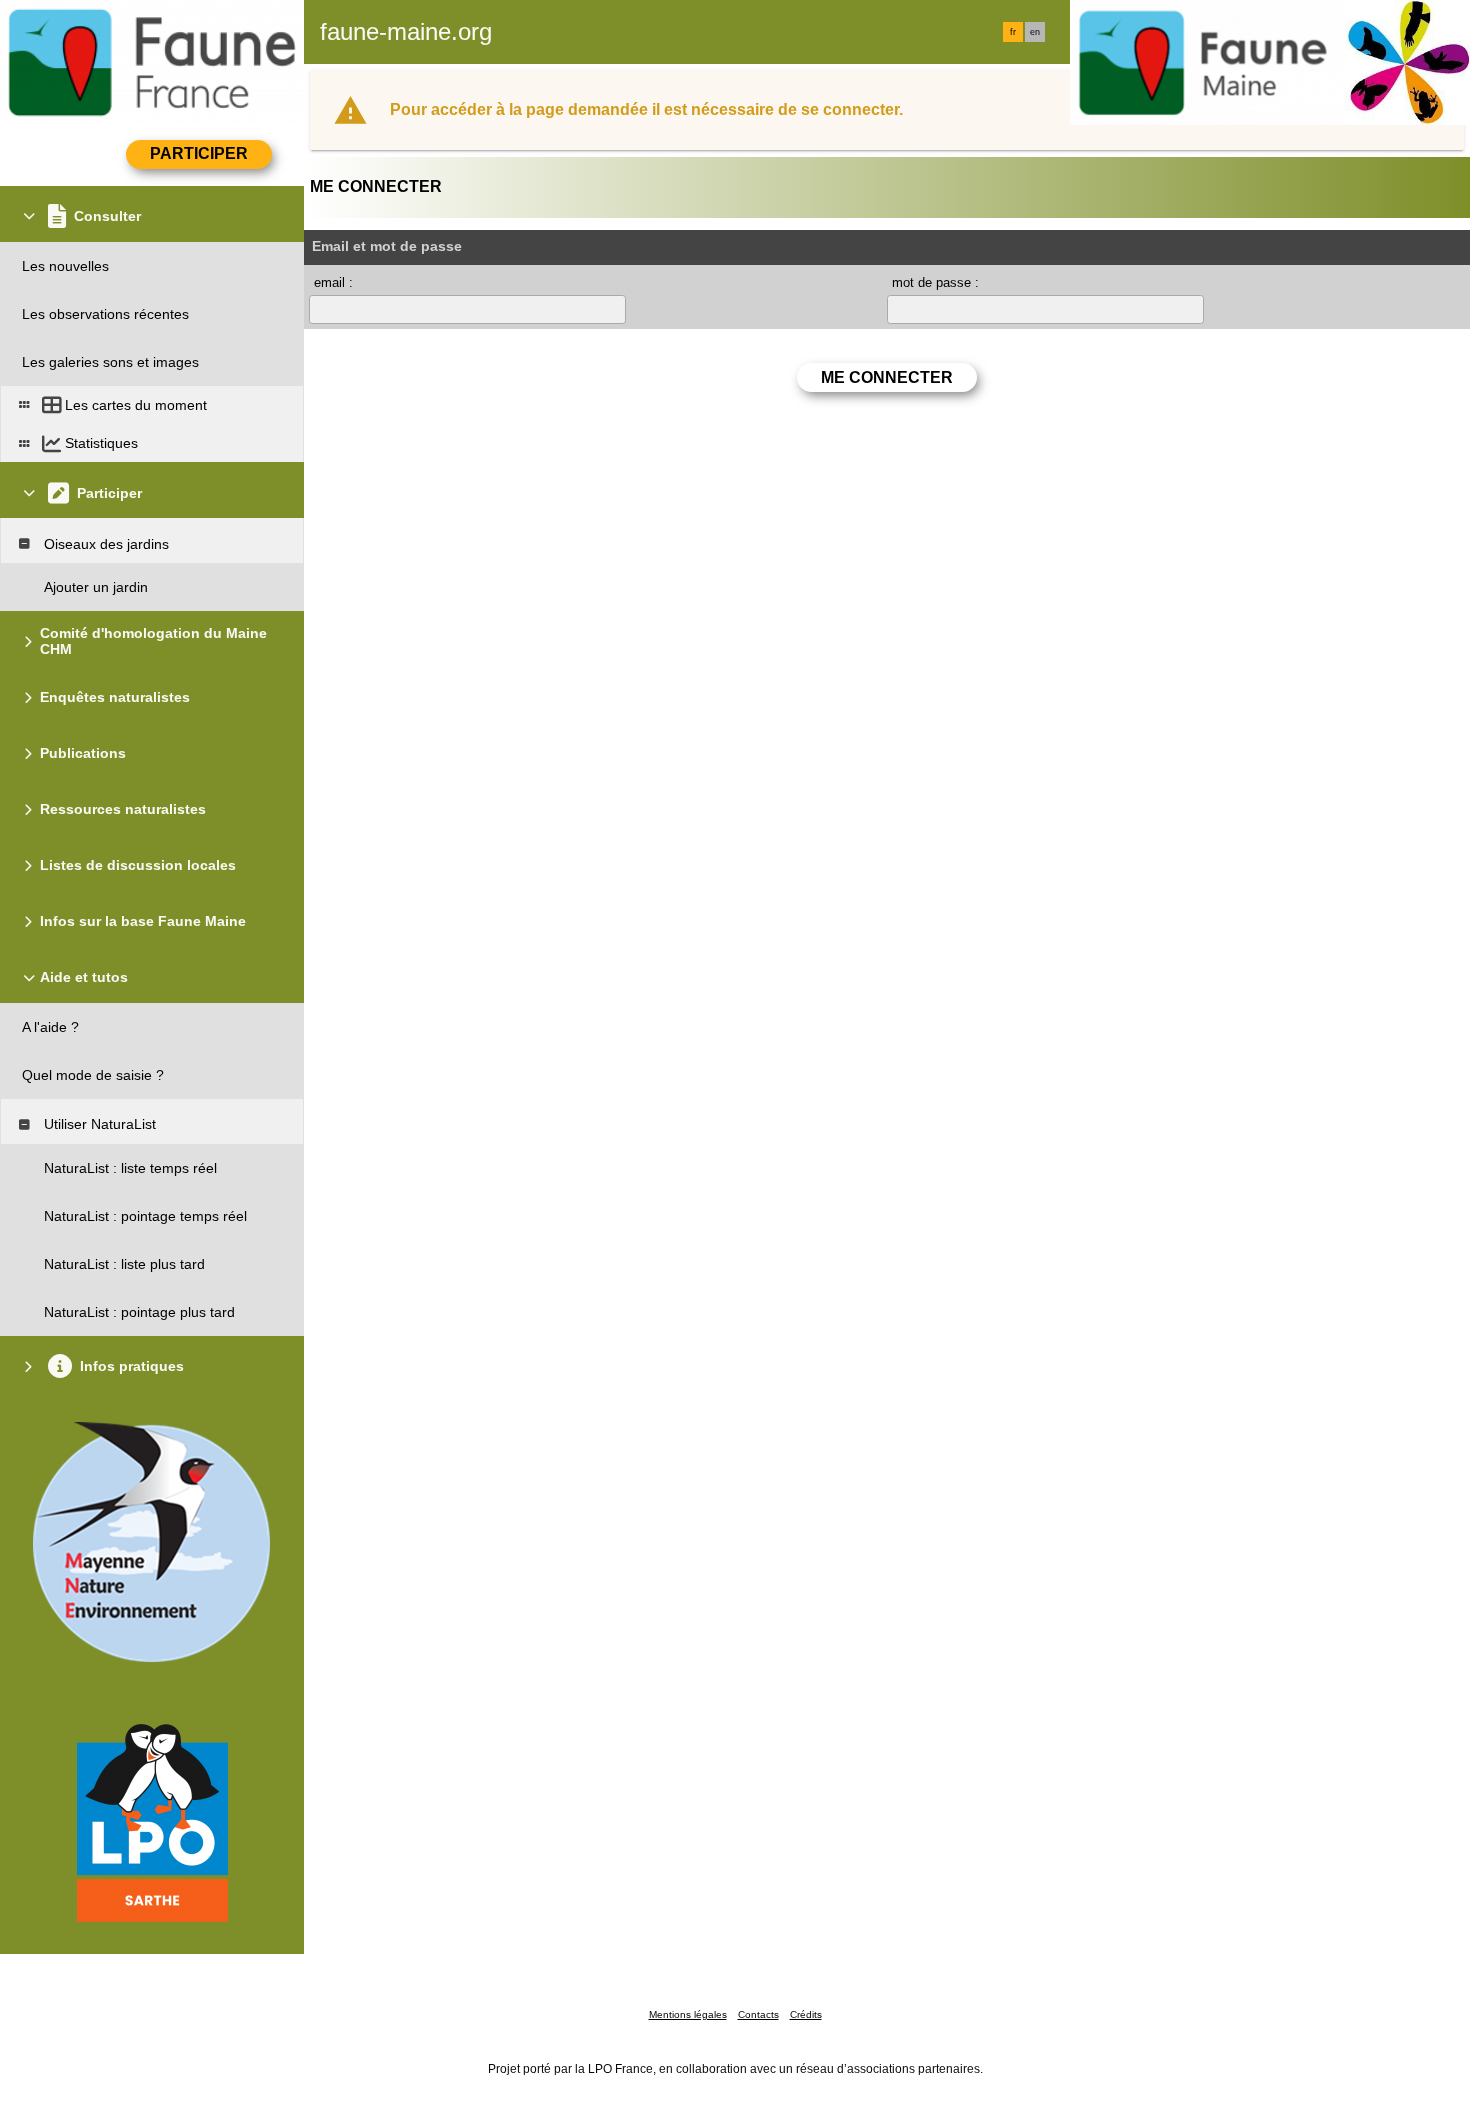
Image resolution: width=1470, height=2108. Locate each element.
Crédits (806, 2014)
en (1035, 32)
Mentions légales (688, 2014)
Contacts (758, 2014)
